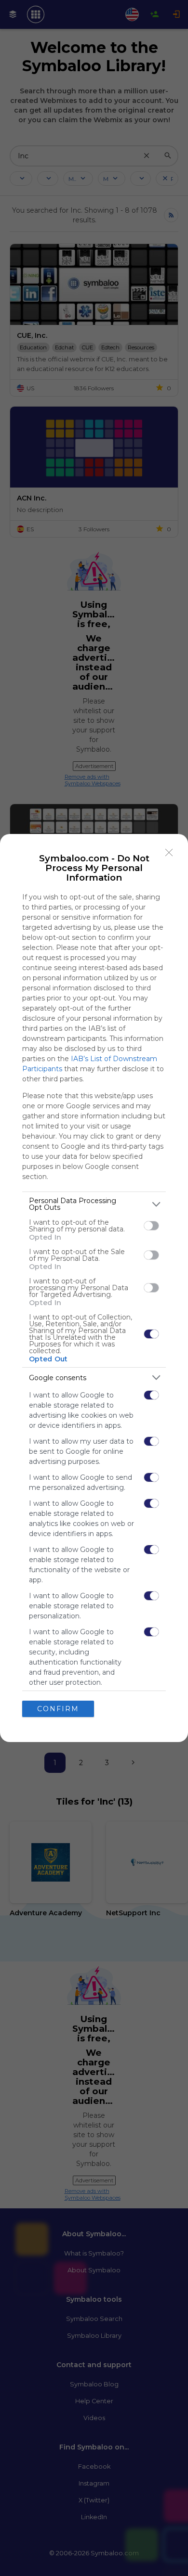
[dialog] (94, 1288)
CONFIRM (58, 1709)
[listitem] (94, 1204)
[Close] (169, 853)
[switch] (151, 1226)
